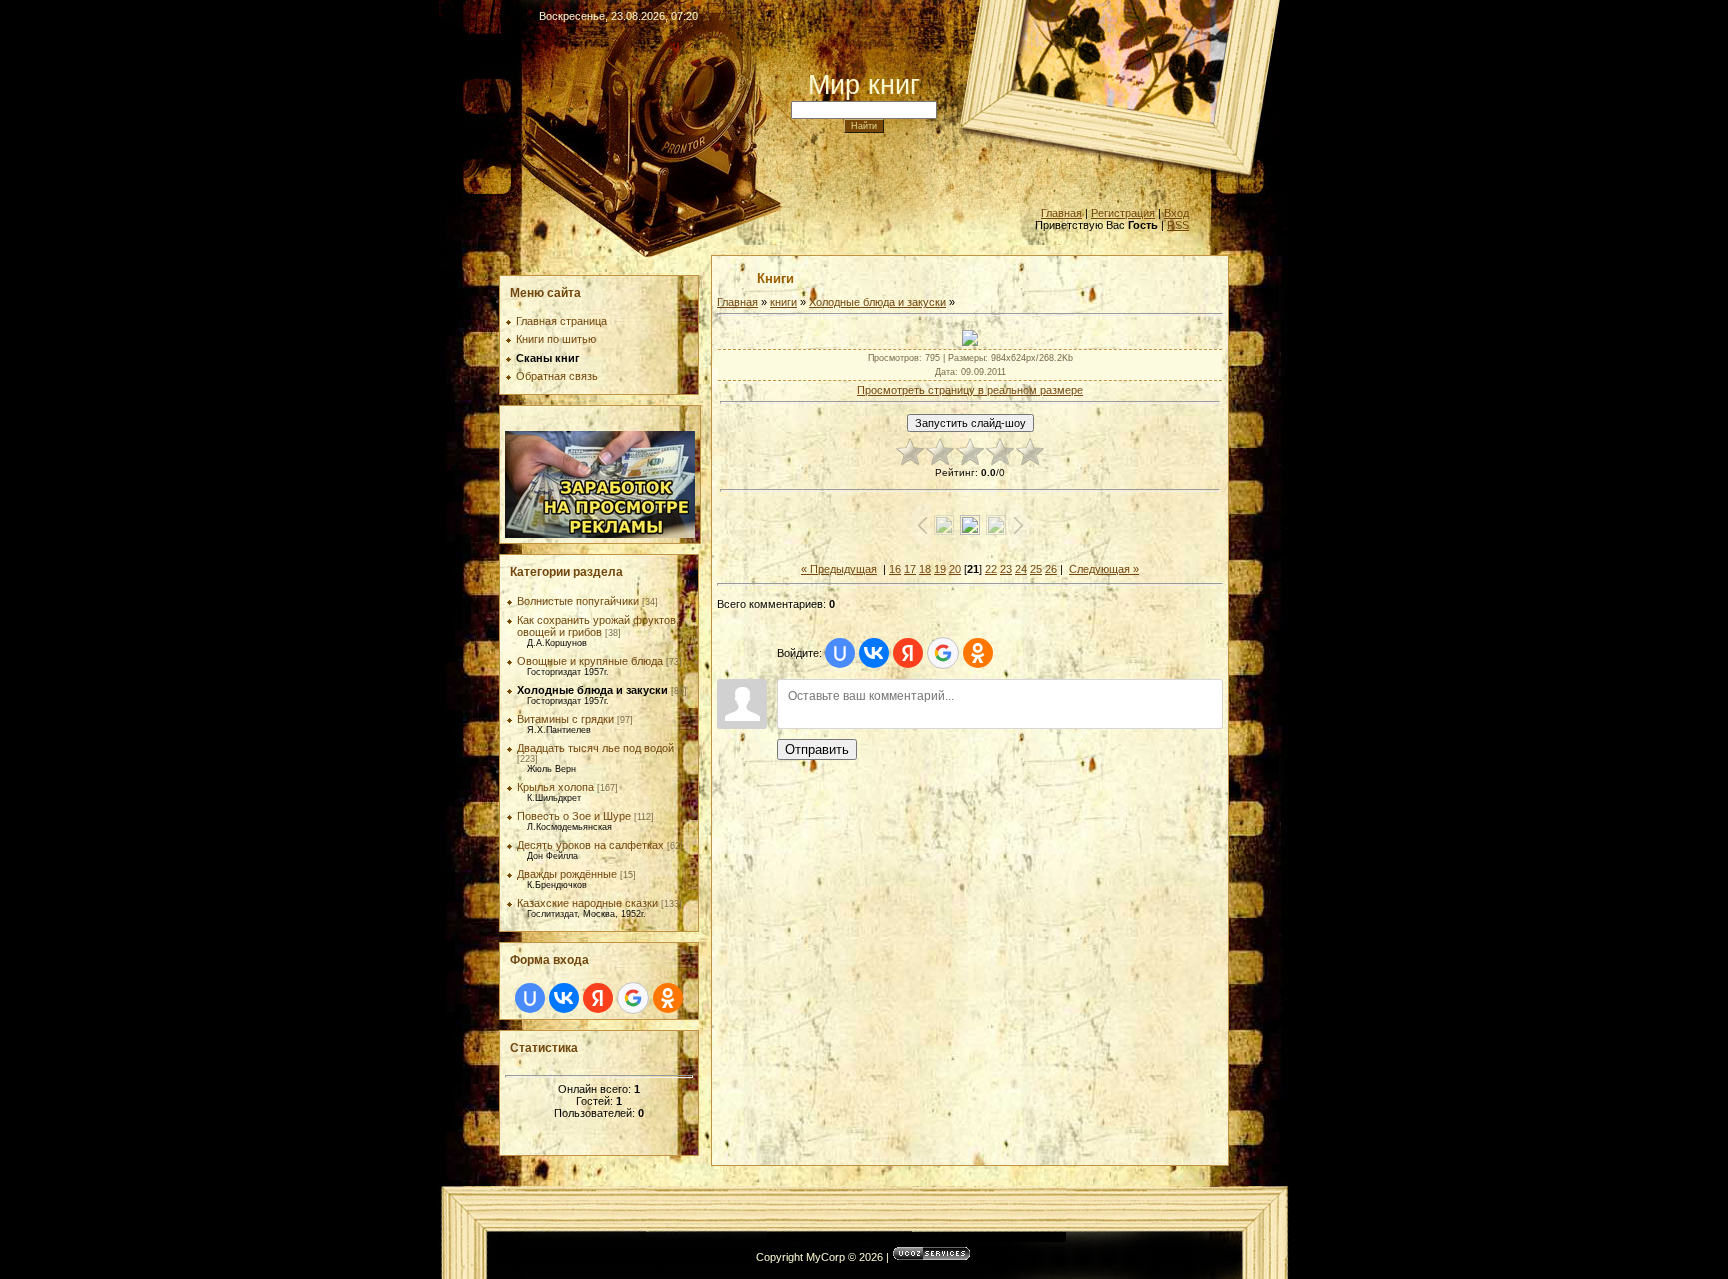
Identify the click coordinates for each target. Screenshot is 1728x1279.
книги (783, 302)
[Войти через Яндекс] (598, 998)
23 (1006, 569)
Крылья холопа (555, 787)
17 (910, 569)
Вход (1176, 213)
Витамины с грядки (565, 719)
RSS (1178, 225)
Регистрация (1123, 213)
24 (1021, 569)
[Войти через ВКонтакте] (564, 998)
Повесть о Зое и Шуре (574, 816)
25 (1036, 569)
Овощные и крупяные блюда (590, 661)
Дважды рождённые (567, 874)
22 (991, 569)
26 (1051, 569)
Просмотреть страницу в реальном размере (970, 390)
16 (895, 569)
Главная (1061, 213)
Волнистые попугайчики (578, 601)
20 (955, 569)
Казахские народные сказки (587, 903)
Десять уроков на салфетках (590, 845)
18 (925, 569)
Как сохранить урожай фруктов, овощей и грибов (598, 626)
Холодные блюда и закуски (592, 690)
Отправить (817, 749)
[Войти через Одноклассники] (668, 998)
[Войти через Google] (633, 998)
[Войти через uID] (530, 998)
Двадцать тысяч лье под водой (595, 748)
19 (940, 569)
